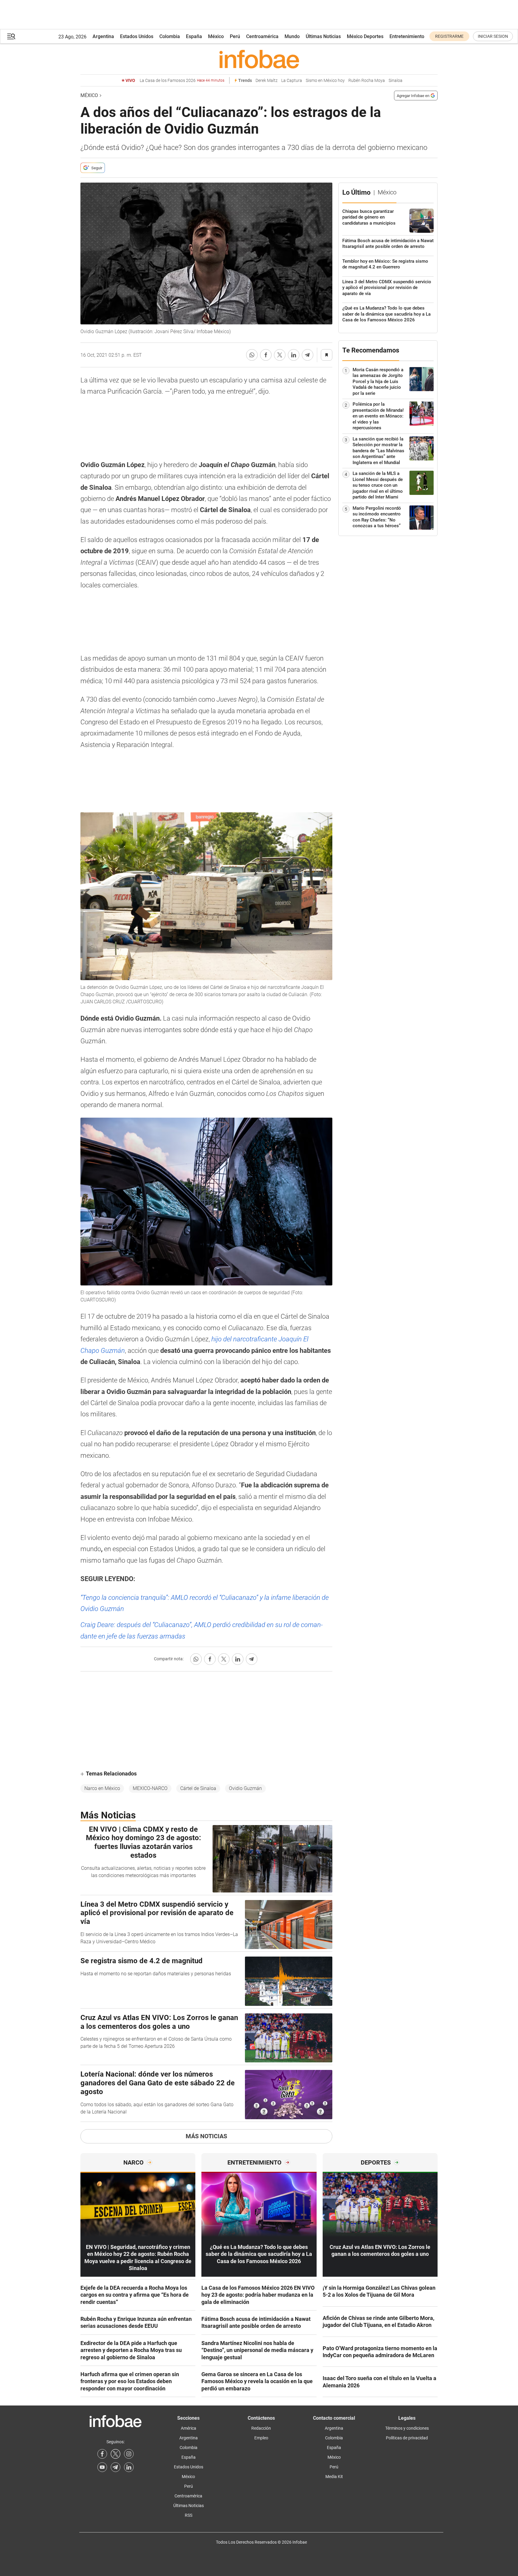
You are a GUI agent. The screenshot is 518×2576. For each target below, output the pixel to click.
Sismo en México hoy (325, 81)
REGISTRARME (449, 36)
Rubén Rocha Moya (367, 81)
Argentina (103, 36)
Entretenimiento (407, 36)
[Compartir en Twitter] (280, 355)
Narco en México (102, 1788)
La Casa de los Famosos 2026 (182, 81)
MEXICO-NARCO (150, 1788)
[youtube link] (102, 2467)
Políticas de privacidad (407, 2438)
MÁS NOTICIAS (206, 2136)
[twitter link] (116, 2454)
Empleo (261, 2438)
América (189, 2428)
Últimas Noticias (323, 36)
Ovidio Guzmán (245, 1788)
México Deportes (365, 36)
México (216, 36)
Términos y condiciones (407, 2428)
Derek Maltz (267, 81)
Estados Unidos (137, 36)
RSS (189, 2515)
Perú (235, 36)
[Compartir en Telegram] (308, 355)
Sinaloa (396, 81)
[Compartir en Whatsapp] (252, 355)
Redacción (261, 2428)
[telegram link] (116, 2467)
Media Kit (334, 2477)
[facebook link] (102, 2454)
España (194, 36)
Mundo (292, 36)
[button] (11, 36)
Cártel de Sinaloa (198, 1788)
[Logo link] (259, 59)
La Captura (292, 81)
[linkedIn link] (129, 2467)
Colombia (170, 36)
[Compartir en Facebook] (266, 355)
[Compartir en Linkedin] (294, 355)
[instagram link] (129, 2454)
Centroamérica (262, 36)
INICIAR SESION (493, 36)
